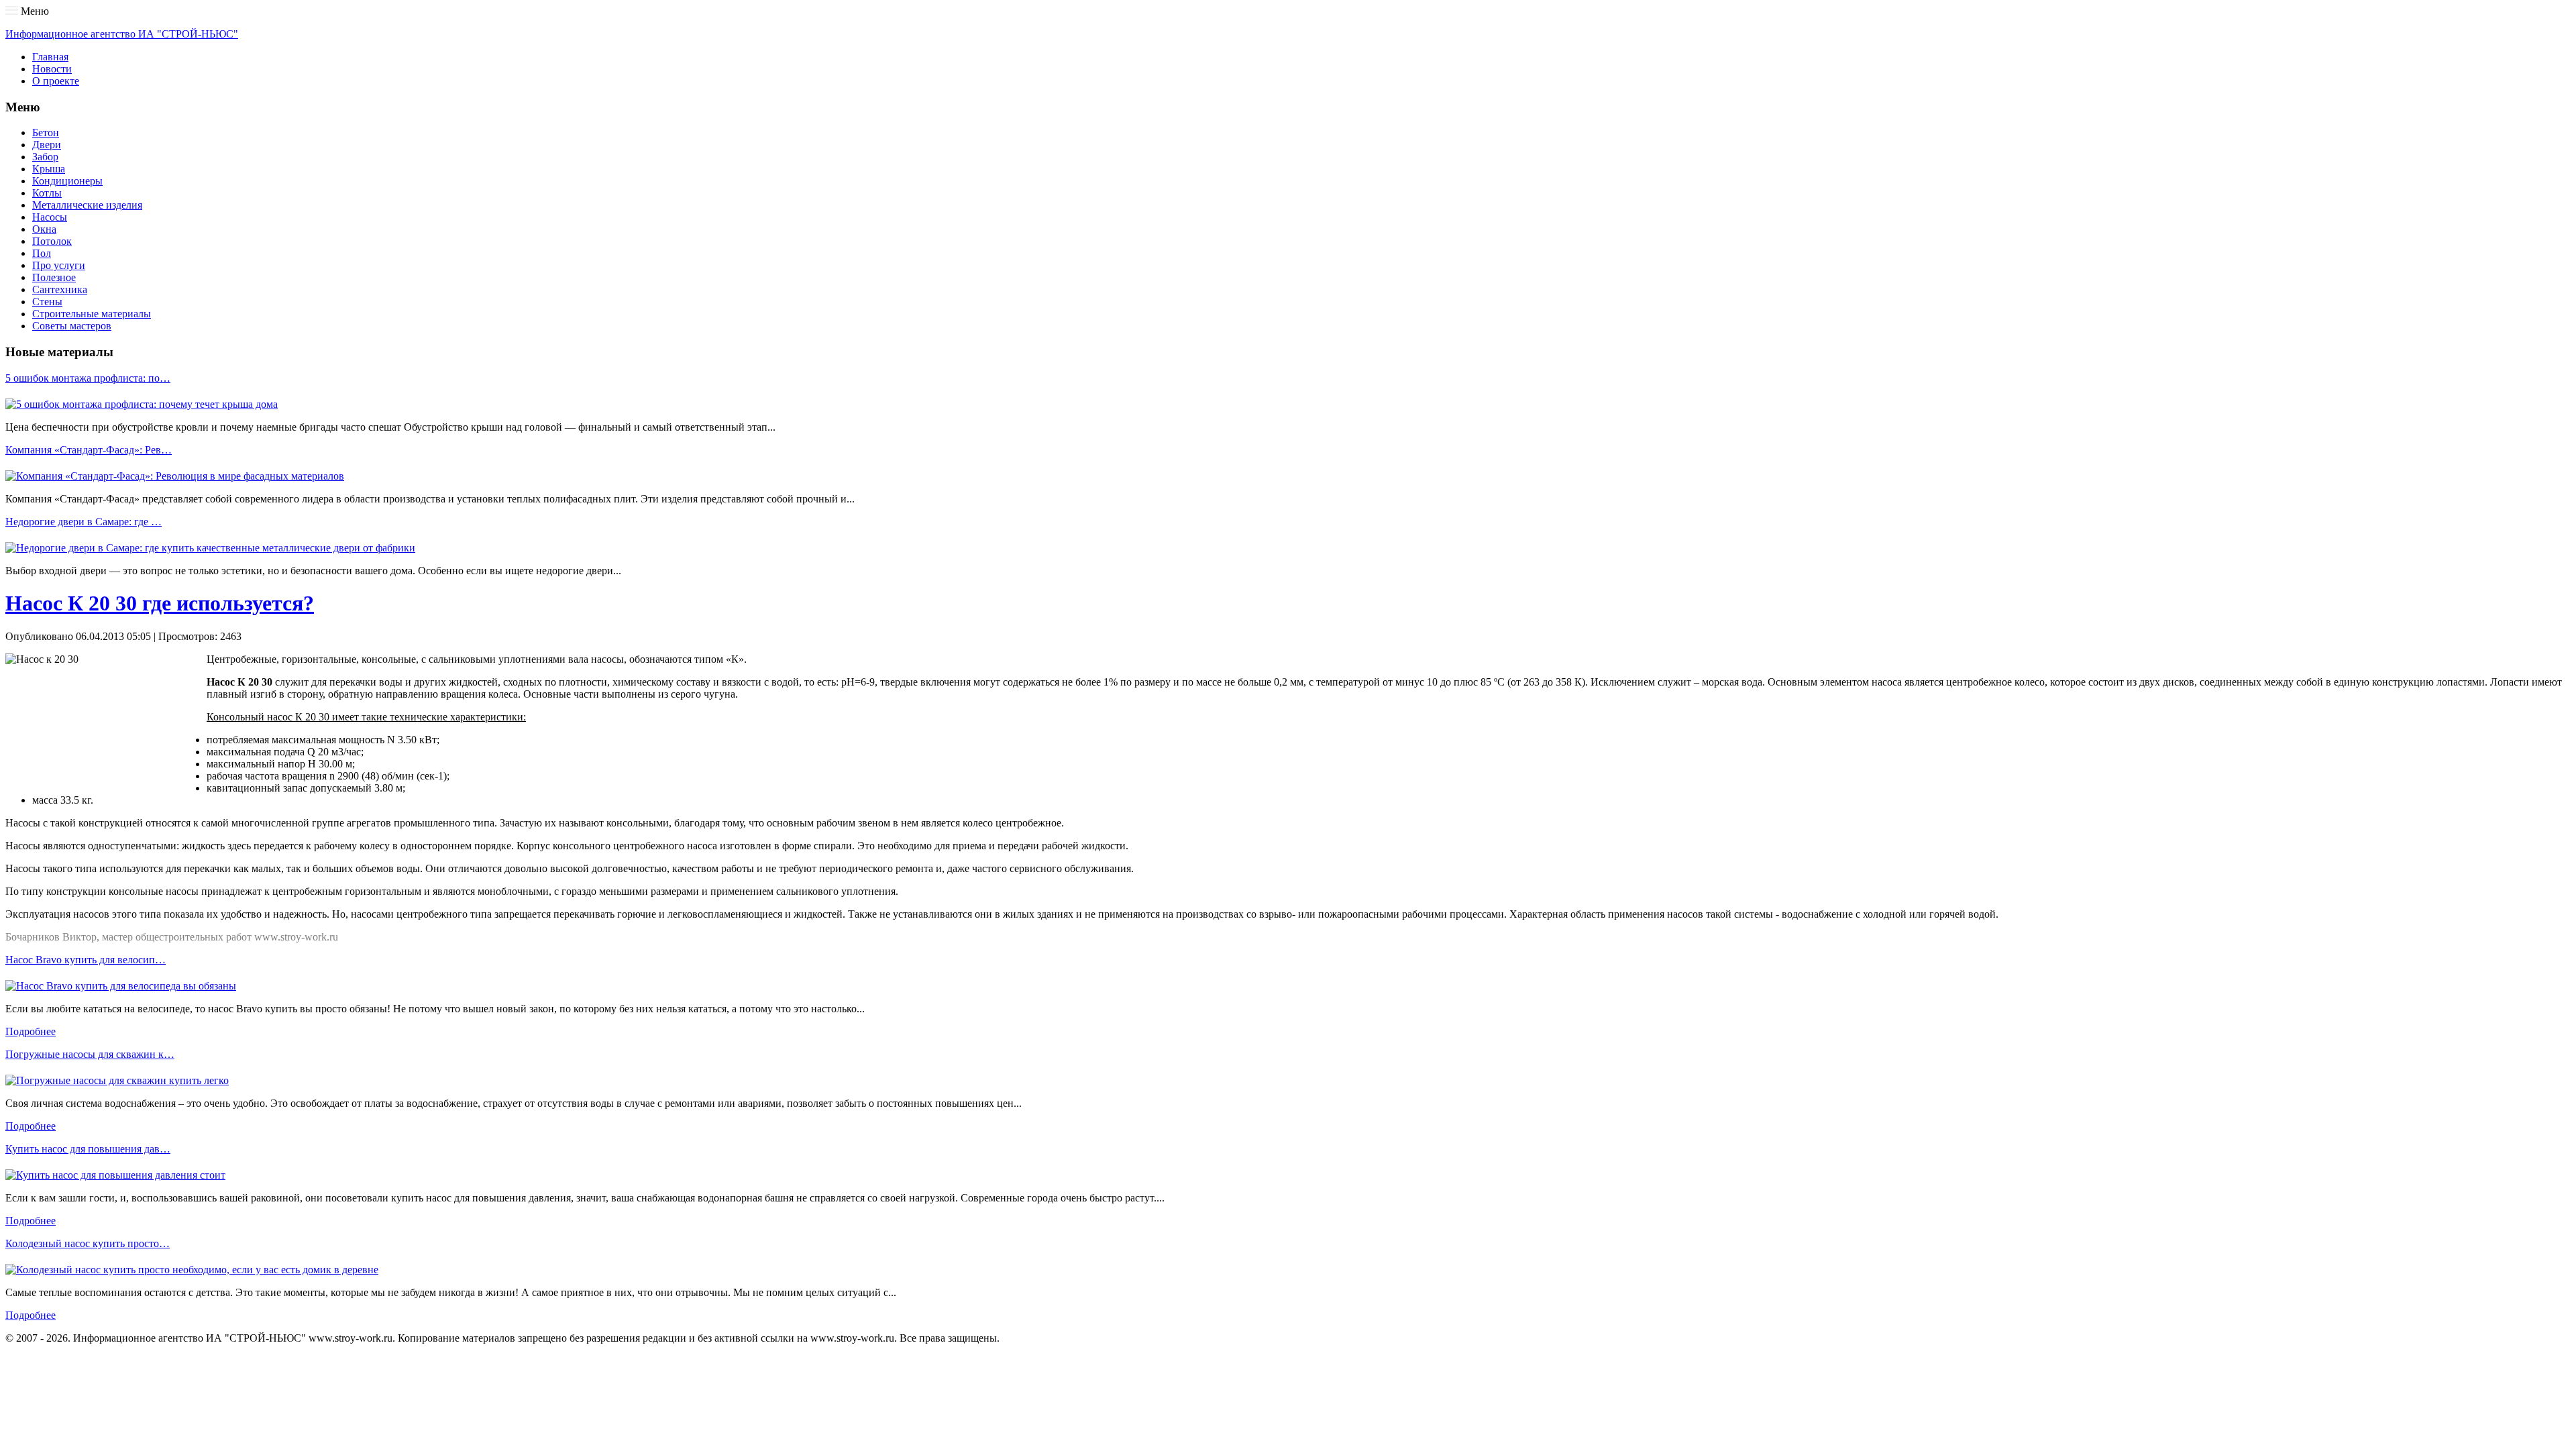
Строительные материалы (92, 314)
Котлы (47, 193)
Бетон (46, 132)
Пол (42, 253)
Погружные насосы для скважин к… (90, 1054)
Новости (52, 69)
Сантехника (60, 289)
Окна (44, 229)
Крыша (49, 169)
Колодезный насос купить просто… (88, 1243)
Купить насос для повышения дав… (88, 1149)
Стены (47, 302)
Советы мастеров (72, 326)
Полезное (54, 277)
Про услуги (59, 265)
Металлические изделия (87, 205)
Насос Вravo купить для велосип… (86, 960)
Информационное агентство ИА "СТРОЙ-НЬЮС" (122, 34)
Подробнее (31, 1031)
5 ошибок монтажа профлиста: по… (88, 378)
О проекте (56, 81)
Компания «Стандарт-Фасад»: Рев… (89, 450)
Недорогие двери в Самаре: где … (84, 522)
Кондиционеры (67, 181)
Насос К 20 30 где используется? (160, 603)
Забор (45, 157)
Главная (50, 57)
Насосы (50, 217)
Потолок (52, 241)
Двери (47, 145)
